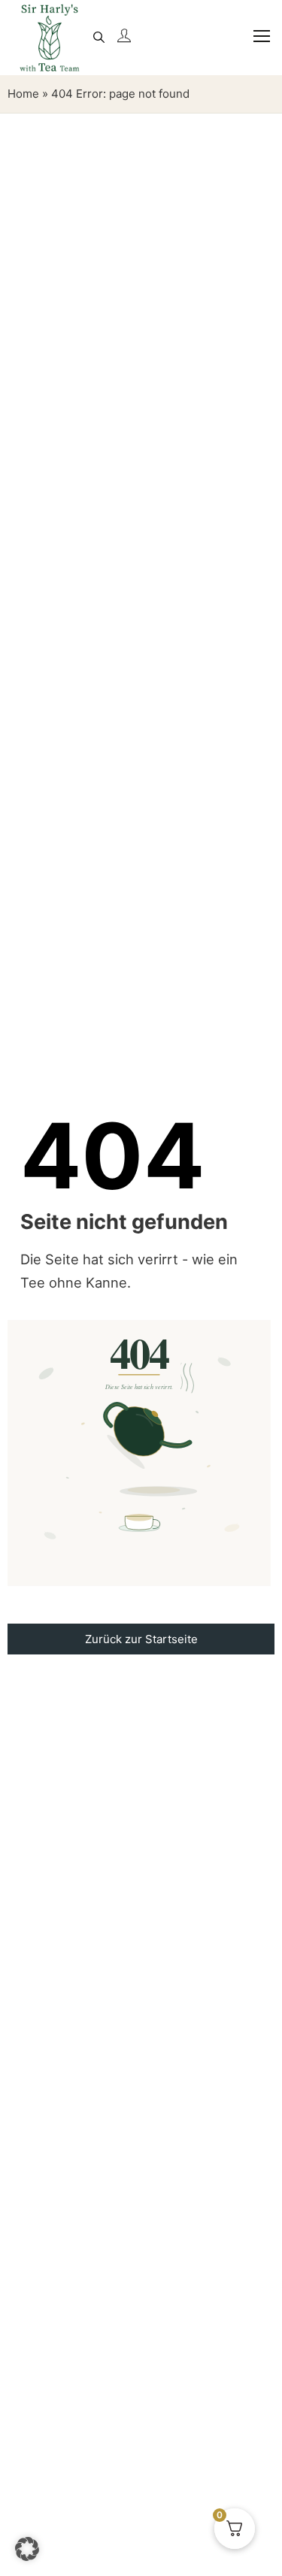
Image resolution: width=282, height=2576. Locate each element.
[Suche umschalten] (99, 38)
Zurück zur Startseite (141, 1639)
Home (23, 94)
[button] (27, 2549)
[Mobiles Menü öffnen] (255, 45)
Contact (141, 1683)
